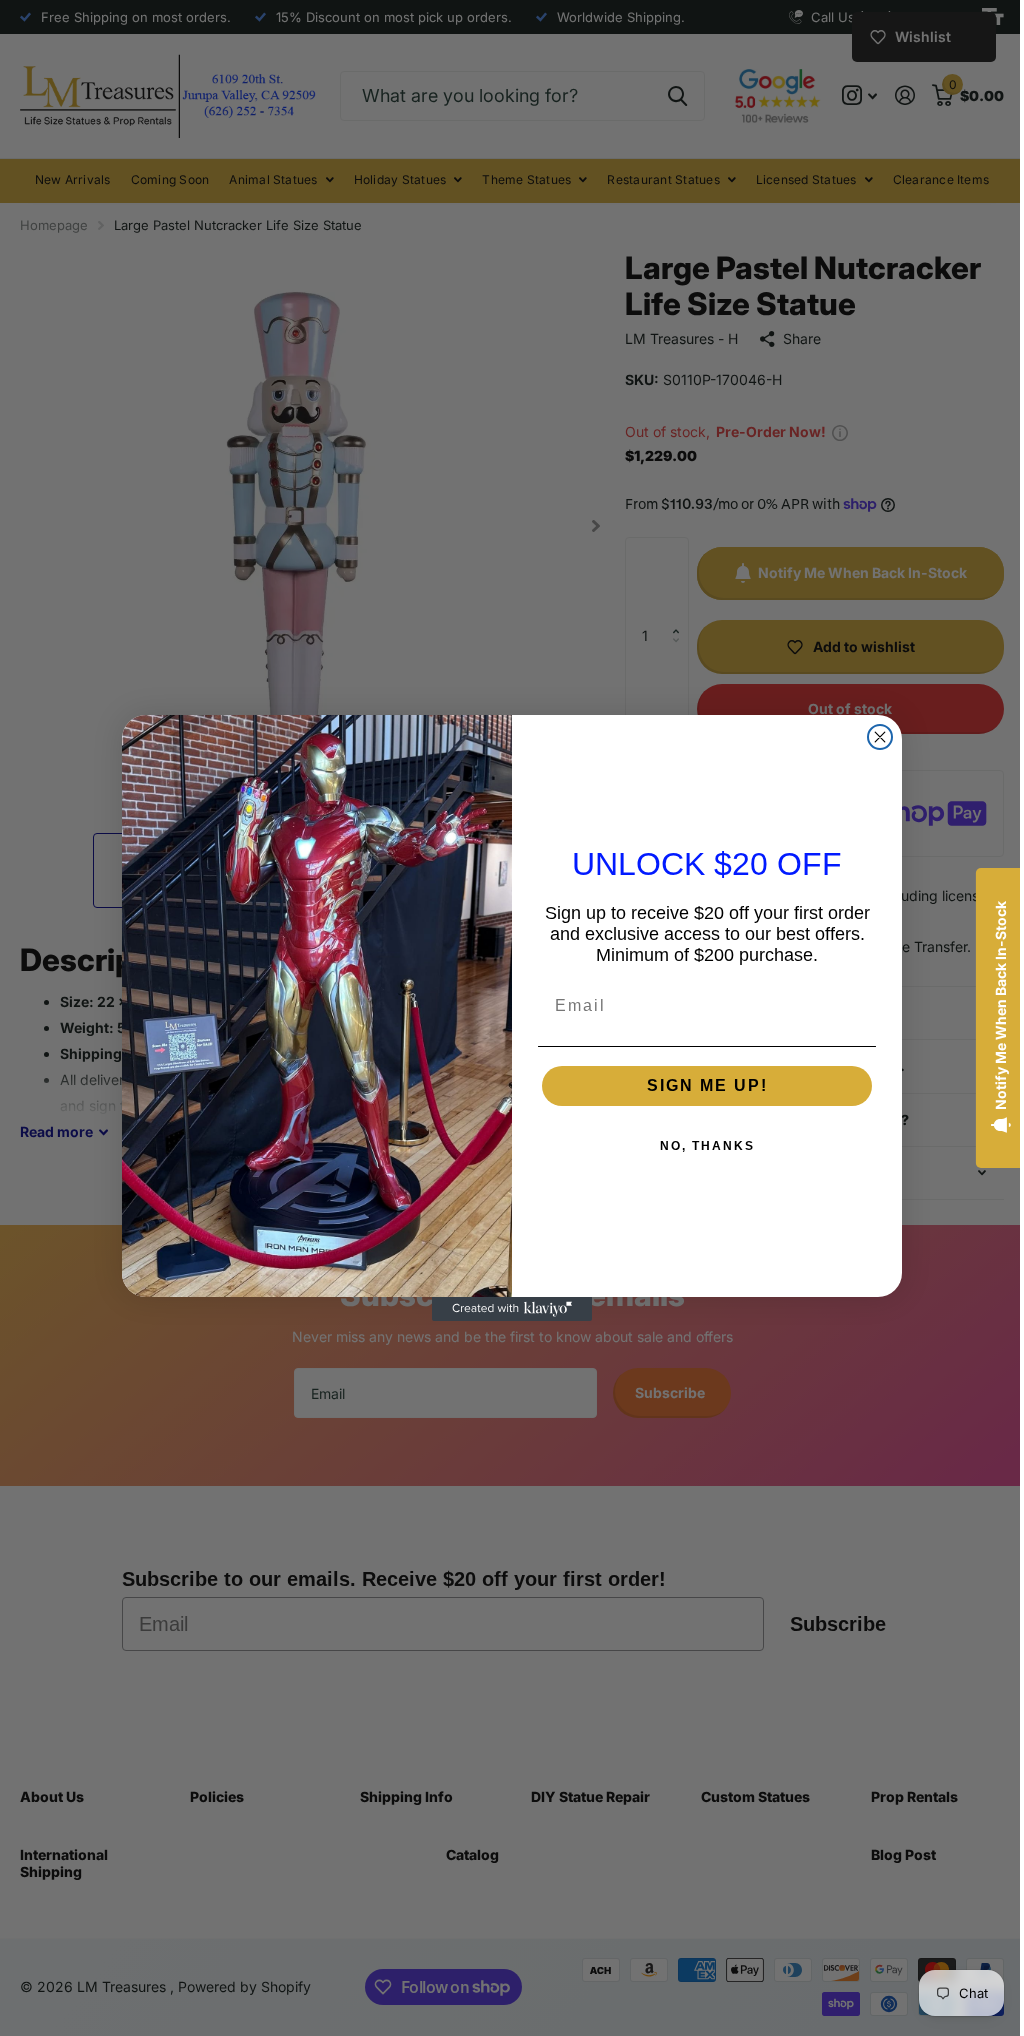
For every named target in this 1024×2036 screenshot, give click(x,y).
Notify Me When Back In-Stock (985, 1005)
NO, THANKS (699, 1146)
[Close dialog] (873, 737)
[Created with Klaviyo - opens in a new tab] (505, 1309)
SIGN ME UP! (699, 1085)
